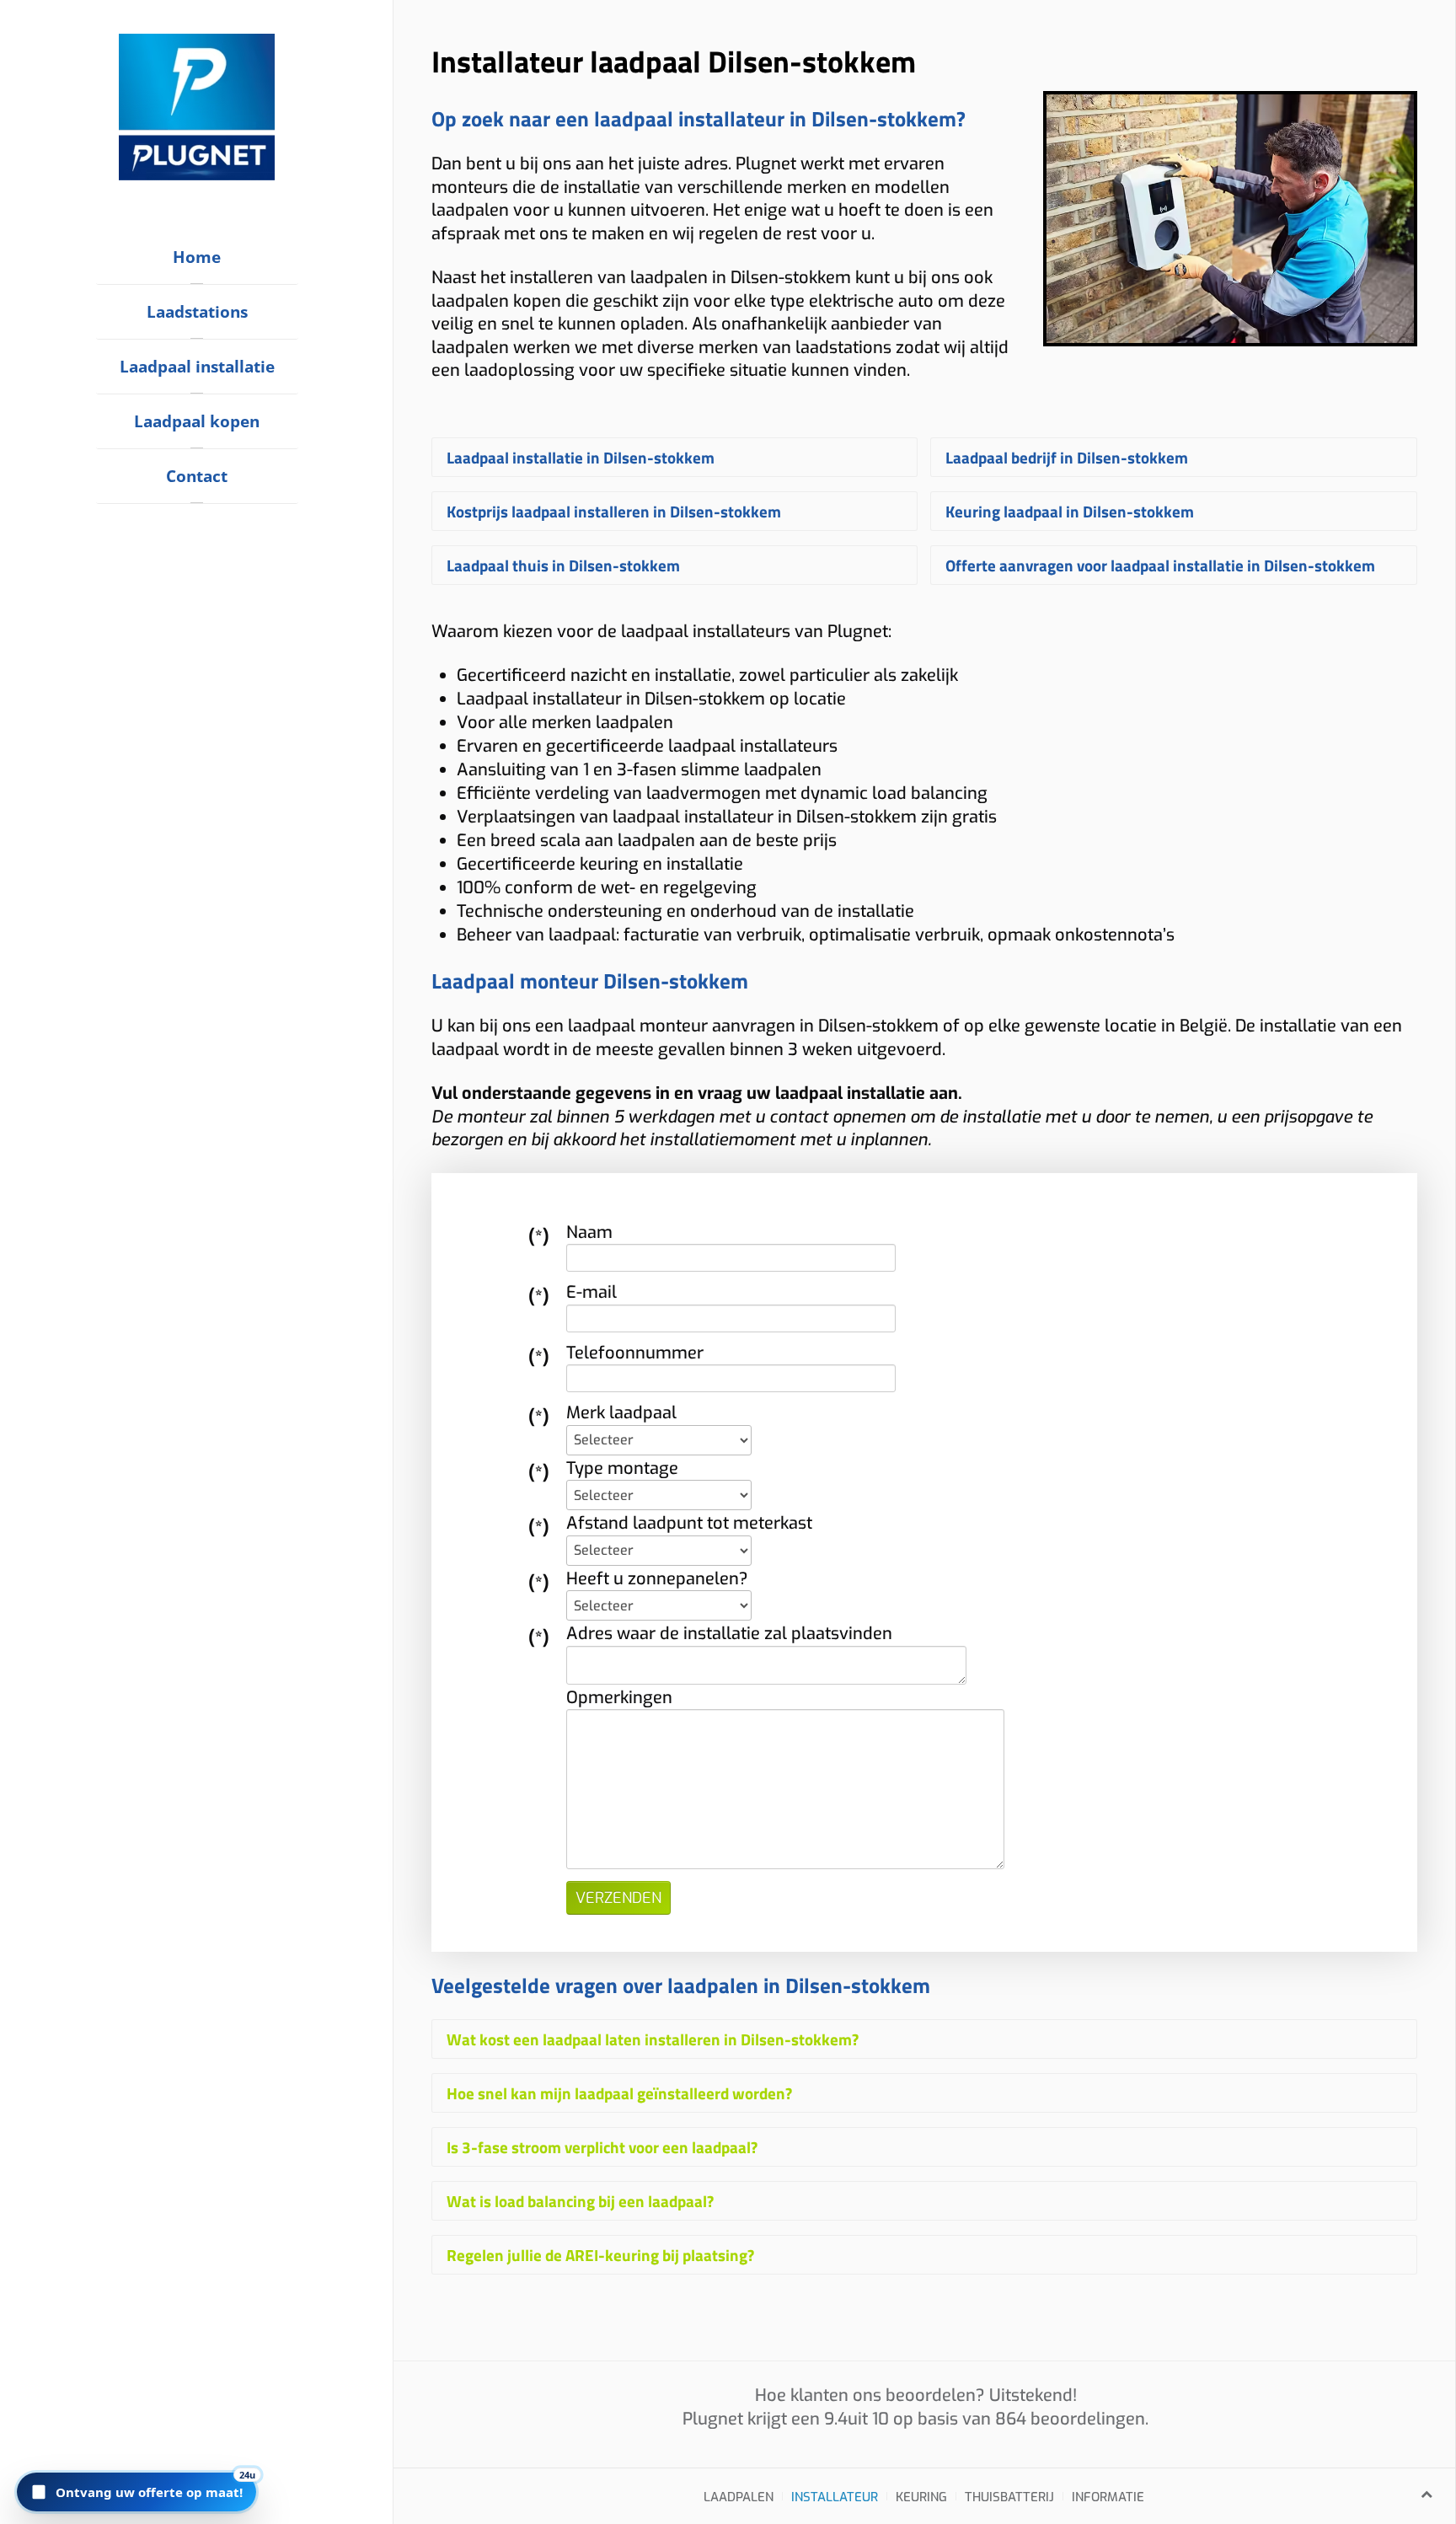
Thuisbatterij (1009, 2497)
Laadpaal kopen (197, 421)
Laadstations (197, 312)
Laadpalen (739, 2497)
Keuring (921, 2497)
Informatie (1108, 2497)
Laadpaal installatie (197, 367)
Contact (197, 476)
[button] (136, 2492)
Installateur (835, 2497)
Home (197, 257)
